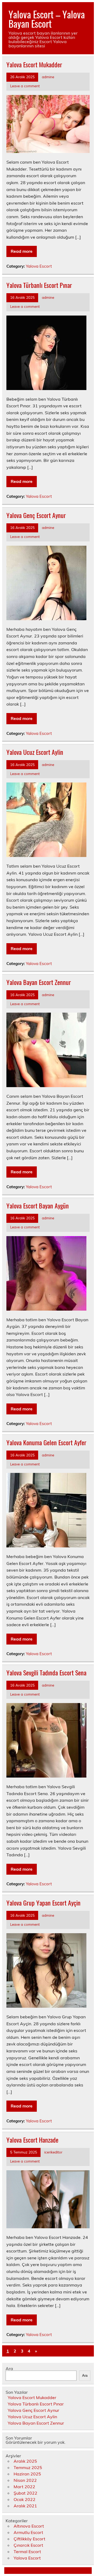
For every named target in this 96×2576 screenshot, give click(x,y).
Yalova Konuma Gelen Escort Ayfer (46, 1442)
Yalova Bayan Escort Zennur (39, 982)
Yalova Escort (39, 266)
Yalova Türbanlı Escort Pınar (39, 285)
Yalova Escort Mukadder (34, 64)
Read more (22, 251)
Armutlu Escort (28, 2532)
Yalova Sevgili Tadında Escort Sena (46, 1672)
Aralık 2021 (25, 2506)
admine (48, 77)
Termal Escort (27, 2552)
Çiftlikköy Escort (29, 2539)
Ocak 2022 (25, 2499)
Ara (9, 2368)
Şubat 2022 (25, 2493)
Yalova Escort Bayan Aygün (38, 1206)
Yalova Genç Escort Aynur (36, 515)
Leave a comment (25, 86)
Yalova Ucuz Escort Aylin (35, 752)
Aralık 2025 (25, 2461)
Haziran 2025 (27, 2474)
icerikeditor (53, 2152)
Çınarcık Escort (28, 2545)
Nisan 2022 (25, 2480)
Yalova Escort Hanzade (32, 2140)
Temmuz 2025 (28, 2467)
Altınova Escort (29, 2526)
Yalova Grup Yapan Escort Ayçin (43, 1903)
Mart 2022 (24, 2487)
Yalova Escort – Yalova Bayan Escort (47, 19)
